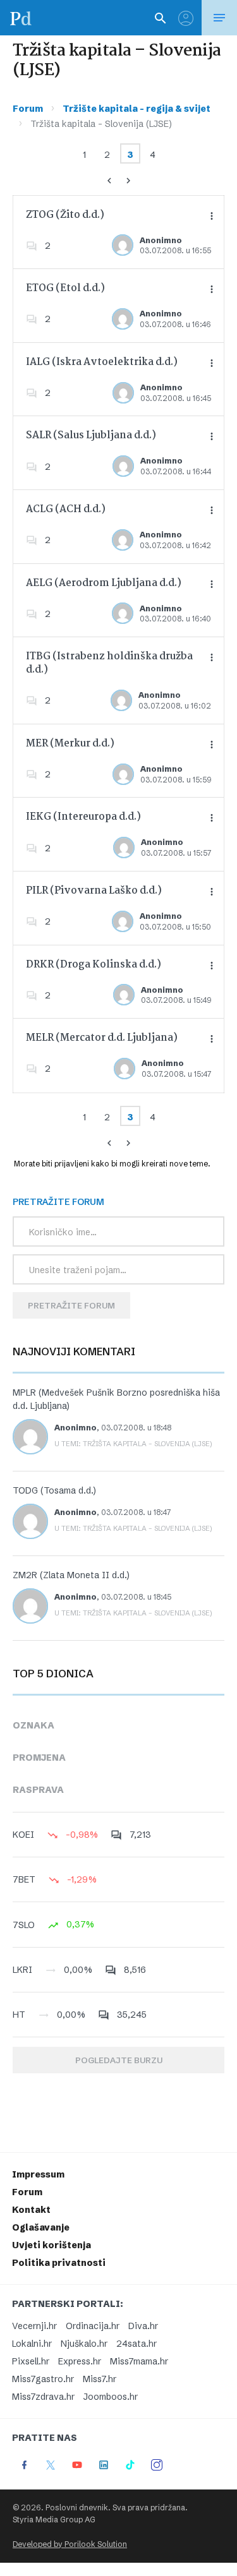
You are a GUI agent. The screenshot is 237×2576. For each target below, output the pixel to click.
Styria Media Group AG (54, 2519)
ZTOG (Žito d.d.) (65, 215)
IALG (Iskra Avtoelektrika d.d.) (102, 362)
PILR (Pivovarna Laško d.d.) (94, 891)
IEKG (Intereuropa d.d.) (83, 817)
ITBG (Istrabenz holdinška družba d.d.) (109, 663)
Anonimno (161, 240)
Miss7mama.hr (139, 2361)
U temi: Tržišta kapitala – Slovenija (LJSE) (133, 1444)
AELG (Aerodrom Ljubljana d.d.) (104, 583)
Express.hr (80, 2361)
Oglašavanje (41, 2227)
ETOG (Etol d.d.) (65, 288)
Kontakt (31, 2210)
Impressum (38, 2174)
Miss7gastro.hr (43, 2379)
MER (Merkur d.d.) (70, 744)
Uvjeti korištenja (52, 2245)
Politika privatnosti (59, 2263)
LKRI (22, 1970)
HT (19, 2015)
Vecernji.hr (34, 2326)
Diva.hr (143, 2326)
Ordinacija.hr (93, 2326)
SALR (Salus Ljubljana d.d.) (91, 435)
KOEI (23, 1835)
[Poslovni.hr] (21, 18)
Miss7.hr (100, 2379)
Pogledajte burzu (119, 2060)
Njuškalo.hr (84, 2344)
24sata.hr (137, 2344)
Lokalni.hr (32, 2344)
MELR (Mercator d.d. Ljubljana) (102, 1038)
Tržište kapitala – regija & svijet (137, 109)
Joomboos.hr (111, 2397)
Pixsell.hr (31, 2361)
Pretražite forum (71, 1305)
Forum (28, 109)
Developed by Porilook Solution (70, 2544)
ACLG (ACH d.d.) (66, 509)
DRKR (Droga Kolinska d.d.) (94, 965)
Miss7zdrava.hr (43, 2397)
